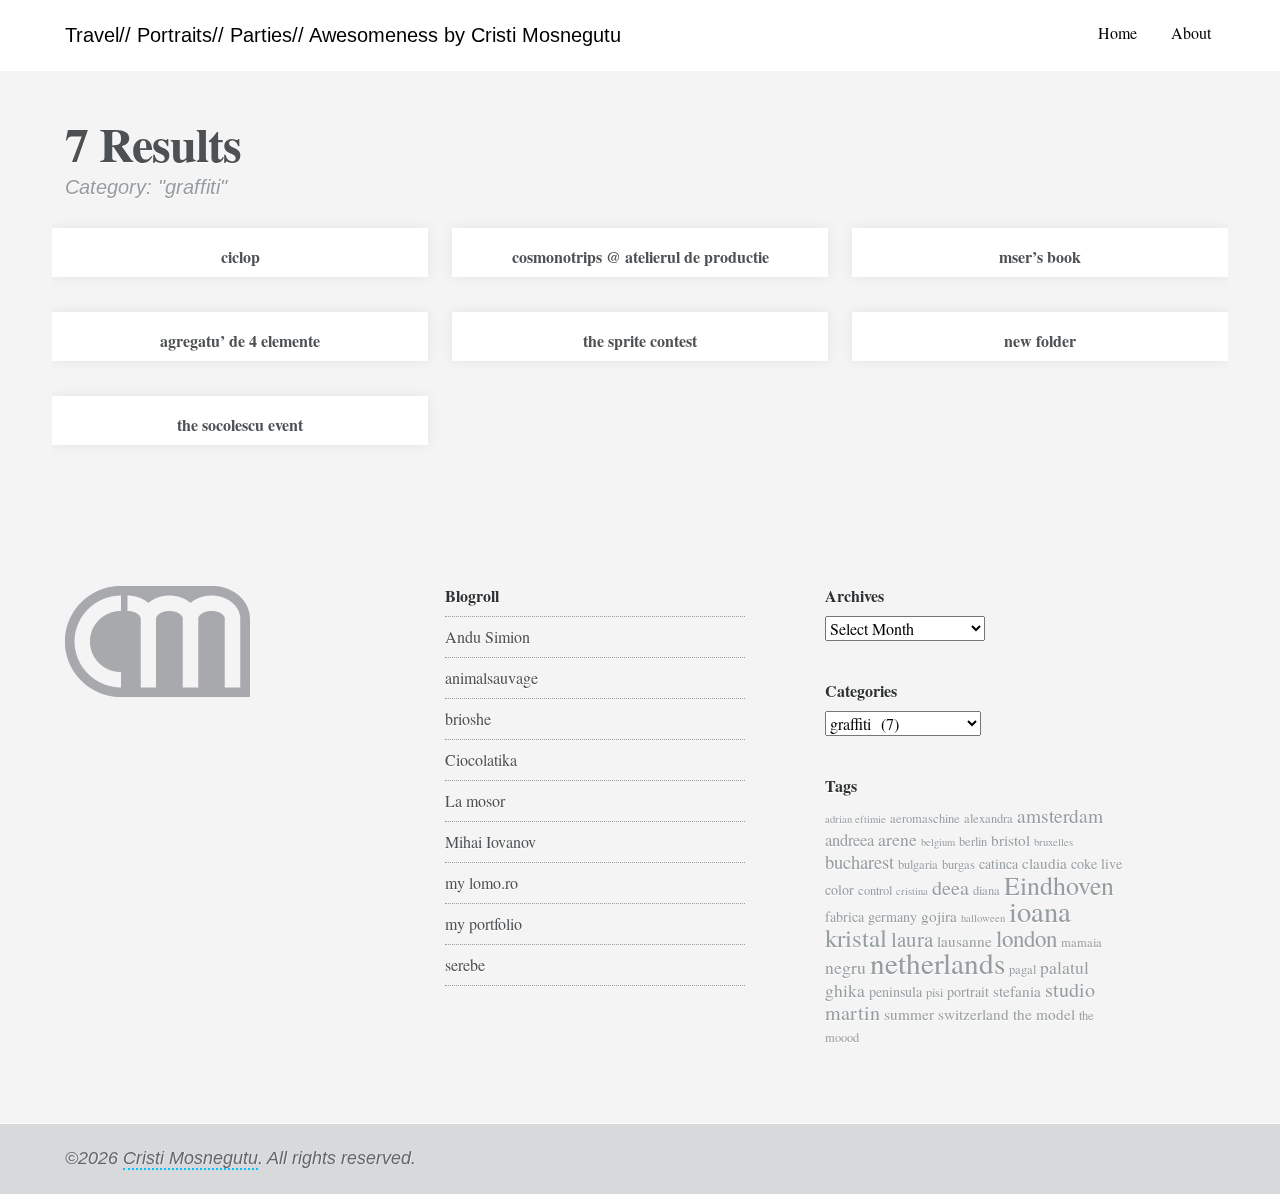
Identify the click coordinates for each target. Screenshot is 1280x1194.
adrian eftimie (855, 819)
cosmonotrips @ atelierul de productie (640, 256)
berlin (973, 841)
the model (1044, 1014)
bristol (1010, 840)
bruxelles (1053, 842)
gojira (939, 916)
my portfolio (483, 923)
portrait (968, 991)
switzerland (973, 1014)
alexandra (988, 818)
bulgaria (918, 864)
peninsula (895, 991)
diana (986, 890)
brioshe (468, 718)
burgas (958, 864)
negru (845, 967)
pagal (1022, 969)
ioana (1040, 911)
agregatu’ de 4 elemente (240, 340)
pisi (934, 992)
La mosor (475, 800)
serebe (465, 964)
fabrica (844, 916)
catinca (998, 863)
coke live (1096, 863)
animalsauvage (491, 677)
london (1026, 938)
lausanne (964, 941)
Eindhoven (1059, 885)
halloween (983, 918)
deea (950, 887)
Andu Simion (487, 636)
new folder (1040, 340)
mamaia (1081, 942)
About (1191, 32)
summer (909, 1014)
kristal (856, 937)
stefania (1017, 991)
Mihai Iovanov (490, 841)
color (839, 889)
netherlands (937, 962)
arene (897, 839)
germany (892, 916)
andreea (849, 840)
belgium (938, 842)
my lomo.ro (481, 882)
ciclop (240, 256)
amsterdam (1060, 815)
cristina (912, 891)
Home (1117, 32)
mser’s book (1040, 256)
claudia (1044, 863)
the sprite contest (640, 340)
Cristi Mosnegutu (190, 1158)
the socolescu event (240, 424)
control (875, 890)
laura (912, 939)
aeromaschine (925, 818)
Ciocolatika (481, 759)
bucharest (859, 861)
